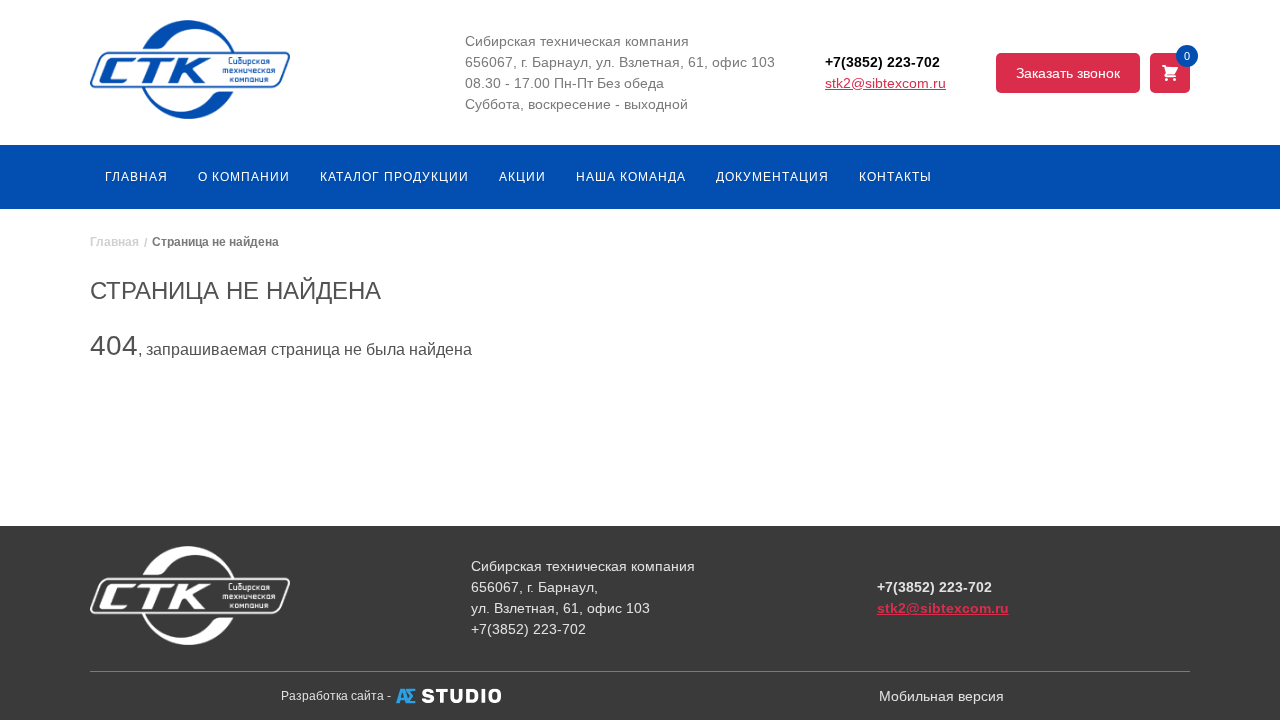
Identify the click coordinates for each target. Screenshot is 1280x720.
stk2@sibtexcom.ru (885, 83)
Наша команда (631, 177)
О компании (244, 177)
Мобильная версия (941, 696)
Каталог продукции (394, 177)
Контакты (895, 177)
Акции (522, 177)
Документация (772, 177)
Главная (136, 177)
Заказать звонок (1068, 73)
